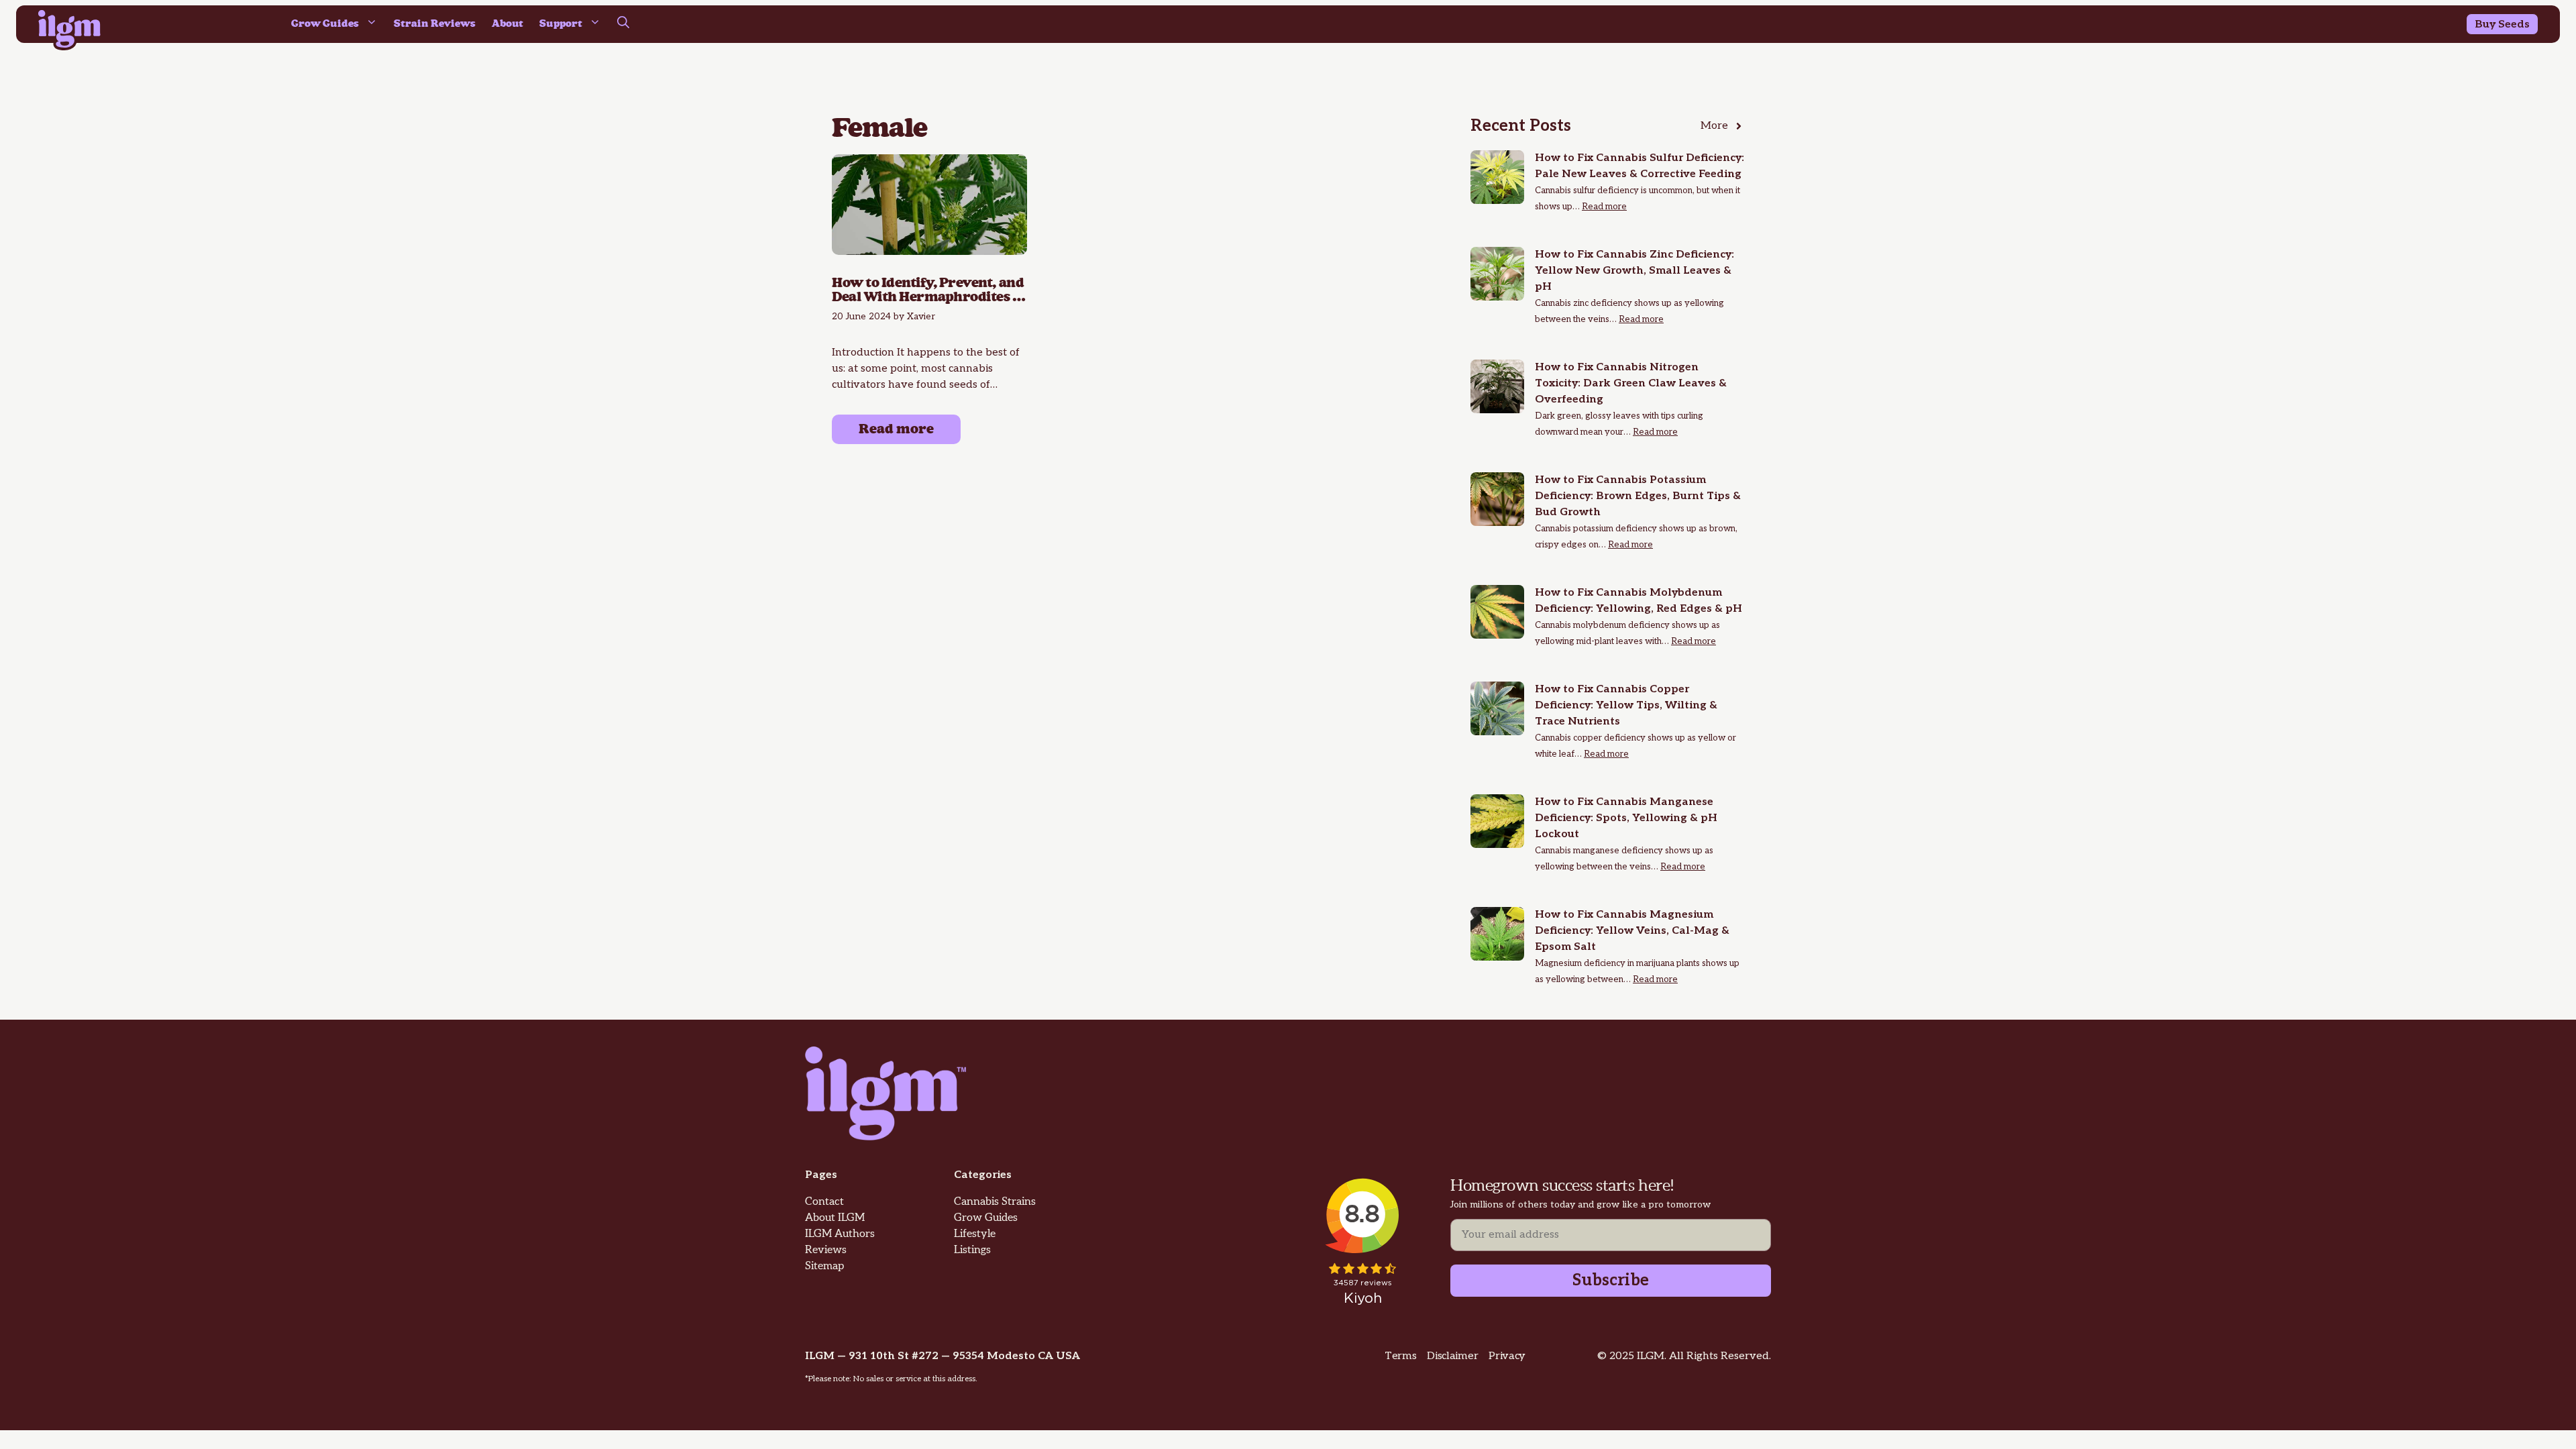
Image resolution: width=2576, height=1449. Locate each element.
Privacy (1507, 1356)
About (507, 24)
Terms (1400, 1356)
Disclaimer (1452, 1356)
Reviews (826, 1250)
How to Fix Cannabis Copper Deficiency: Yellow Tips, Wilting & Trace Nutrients (1626, 705)
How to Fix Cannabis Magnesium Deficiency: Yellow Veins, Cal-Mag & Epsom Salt (1632, 931)
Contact (824, 1202)
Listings (972, 1250)
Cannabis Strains (995, 1202)
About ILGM (835, 1218)
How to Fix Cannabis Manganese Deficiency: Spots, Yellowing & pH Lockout (1626, 818)
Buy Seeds (2502, 24)
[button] (623, 24)
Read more (896, 429)
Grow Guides (325, 24)
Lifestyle (975, 1234)
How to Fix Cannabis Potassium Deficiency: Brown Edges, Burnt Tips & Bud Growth (1638, 496)
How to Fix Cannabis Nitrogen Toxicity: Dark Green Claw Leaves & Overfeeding (1631, 383)
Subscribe (1611, 1280)
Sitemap (824, 1266)
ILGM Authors (840, 1234)
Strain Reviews (435, 24)
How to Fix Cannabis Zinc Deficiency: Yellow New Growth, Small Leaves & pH (1634, 271)
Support (561, 24)
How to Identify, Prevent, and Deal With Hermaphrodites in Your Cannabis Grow (929, 291)
